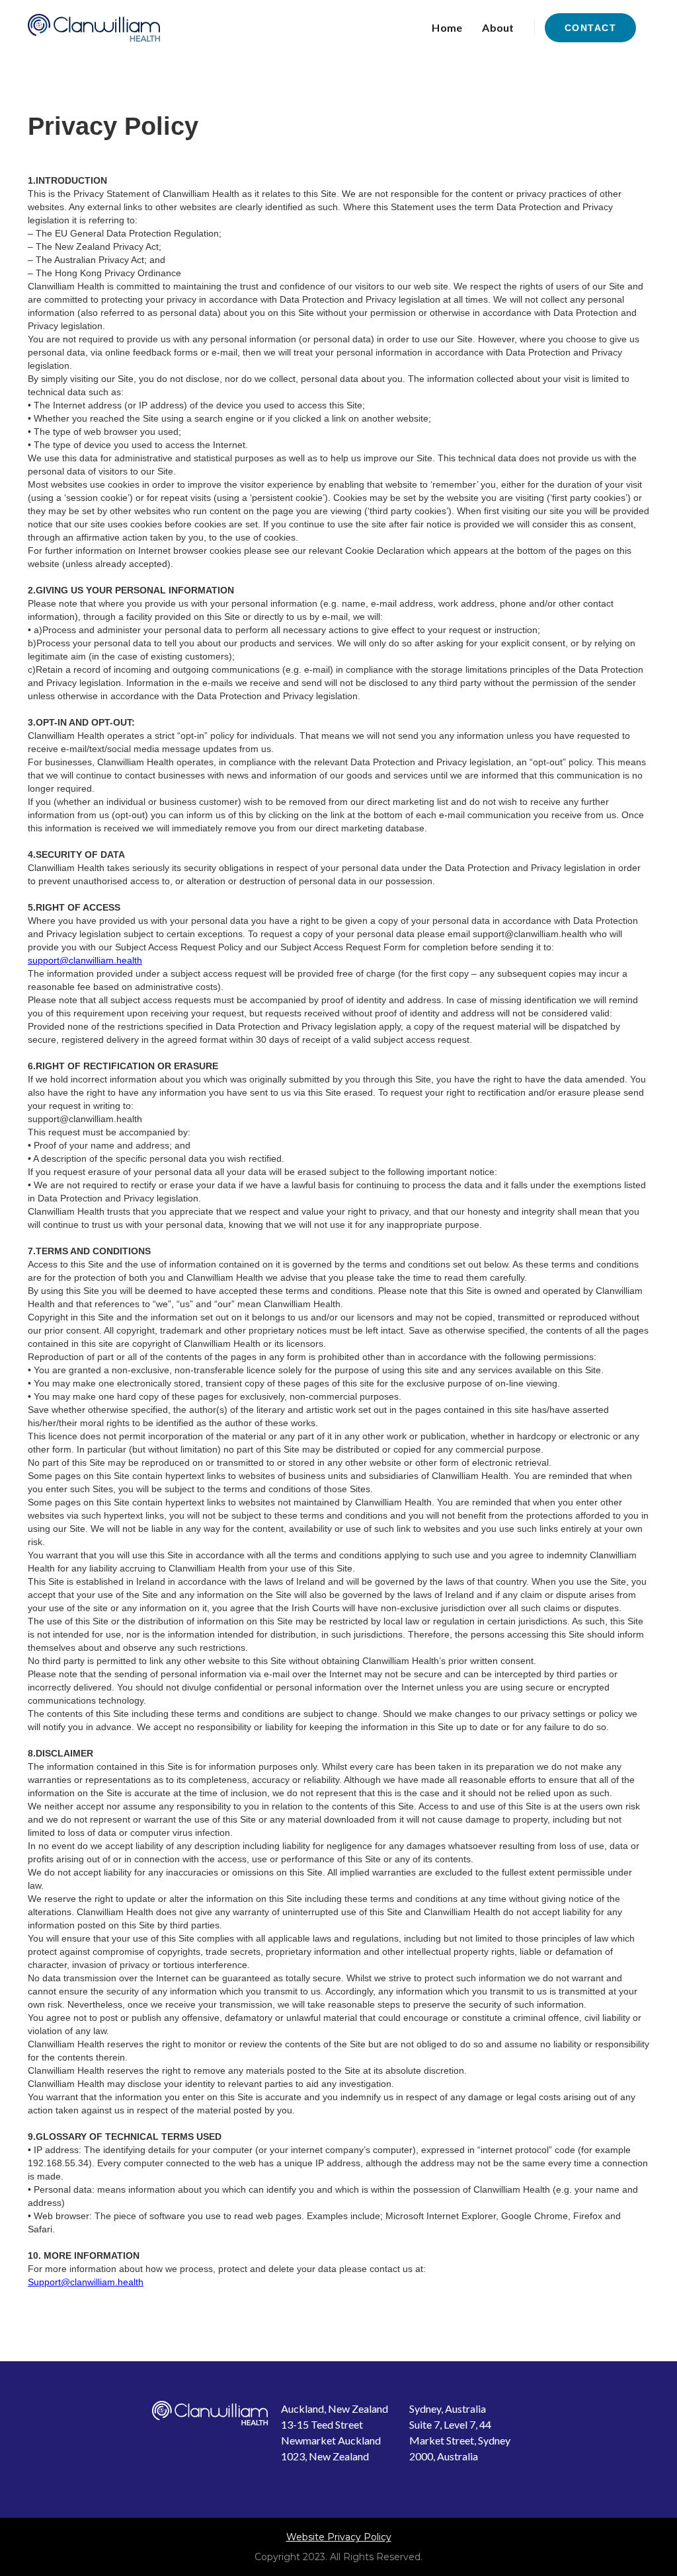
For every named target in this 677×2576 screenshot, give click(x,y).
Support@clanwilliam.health (86, 2282)
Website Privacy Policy (339, 2537)
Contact (591, 28)
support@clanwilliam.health (85, 960)
